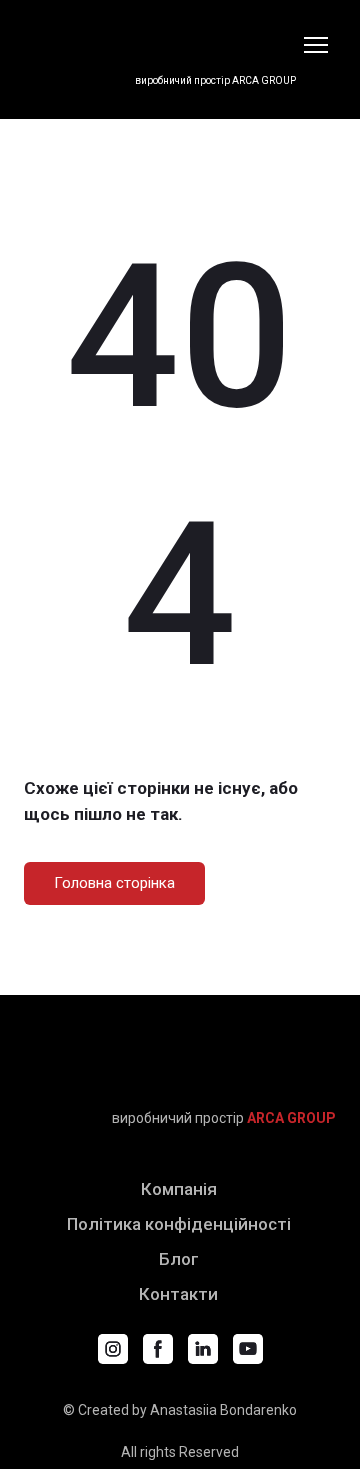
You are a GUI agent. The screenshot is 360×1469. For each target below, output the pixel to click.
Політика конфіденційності (179, 1224)
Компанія (179, 1189)
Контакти (178, 1294)
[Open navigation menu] (316, 45)
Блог (179, 1259)
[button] (114, 883)
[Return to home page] (160, 33)
